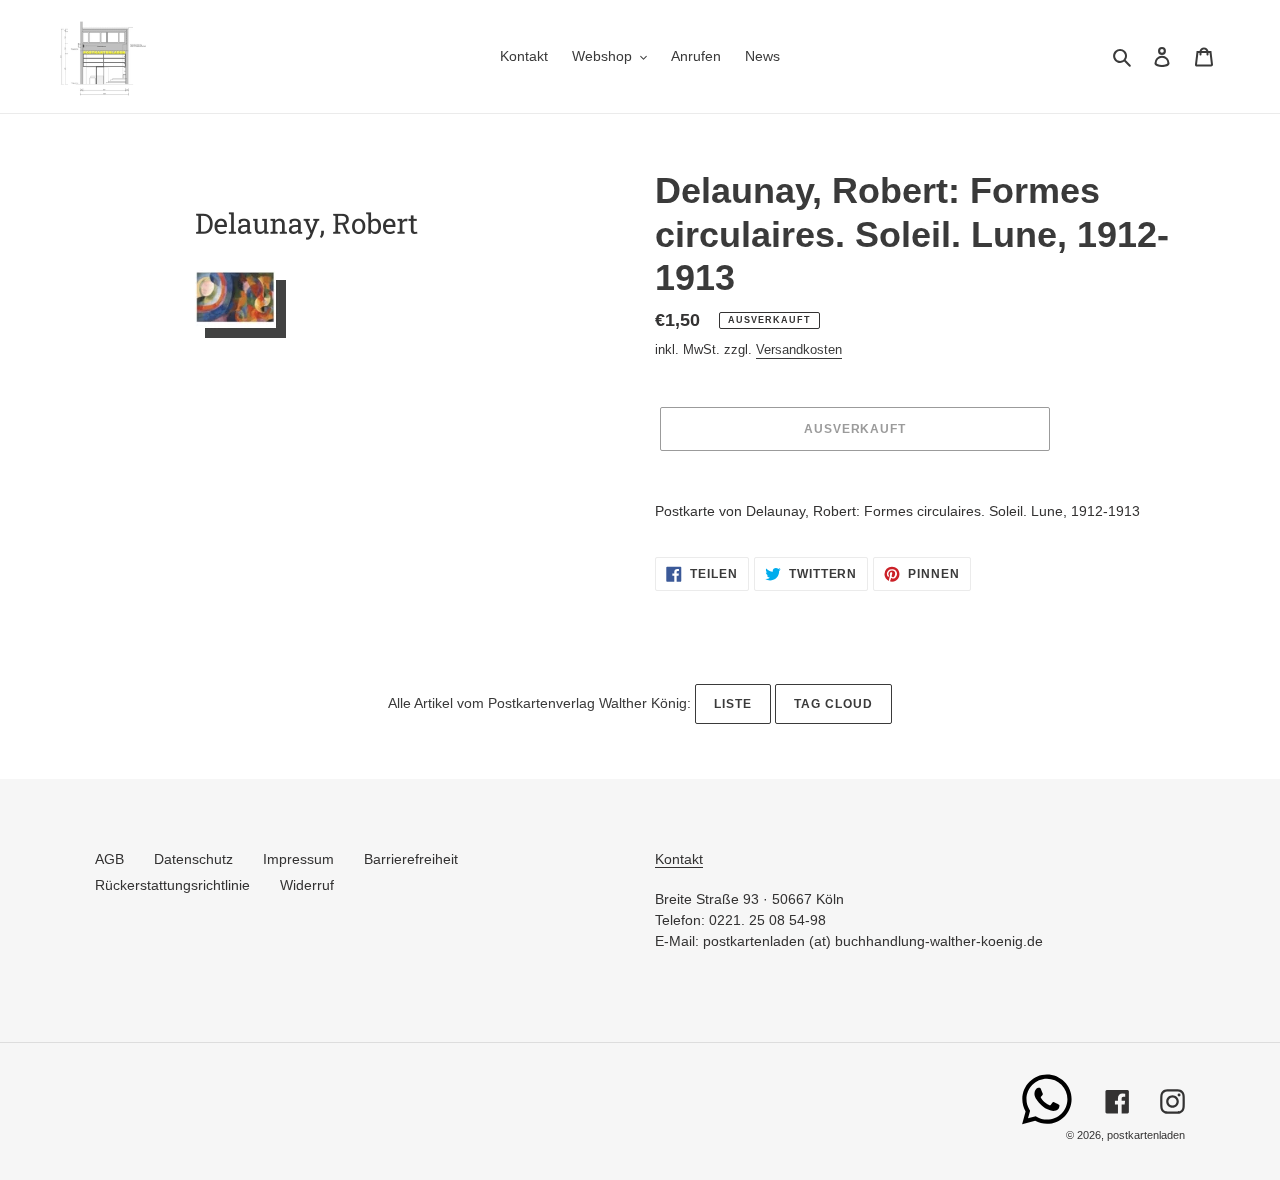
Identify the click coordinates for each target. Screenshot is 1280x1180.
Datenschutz (193, 859)
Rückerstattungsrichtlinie (172, 885)
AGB (109, 859)
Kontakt (679, 859)
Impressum (298, 859)
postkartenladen (1146, 1135)
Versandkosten (799, 349)
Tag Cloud (833, 704)
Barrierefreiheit (411, 859)
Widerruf (307, 885)
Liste (733, 704)
